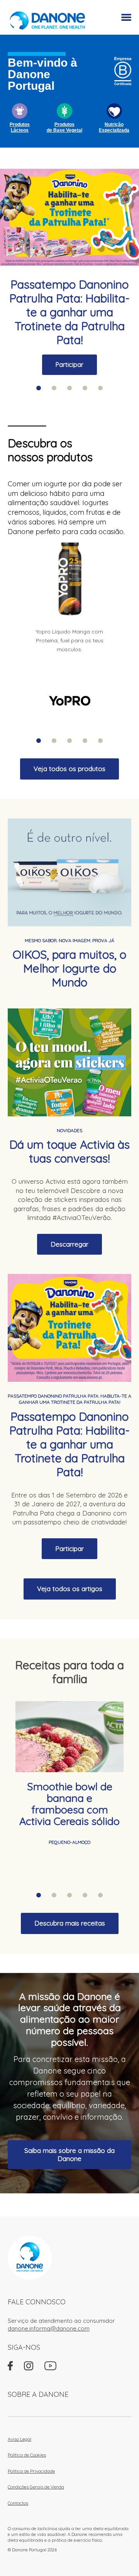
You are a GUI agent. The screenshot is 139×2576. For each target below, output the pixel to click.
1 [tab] (39, 388)
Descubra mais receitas (70, 1923)
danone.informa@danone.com (49, 2328)
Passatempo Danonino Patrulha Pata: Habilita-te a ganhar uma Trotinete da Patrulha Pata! (69, 312)
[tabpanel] (69, 272)
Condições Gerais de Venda (36, 2487)
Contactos (18, 2503)
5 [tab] (100, 388)
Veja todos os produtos (69, 769)
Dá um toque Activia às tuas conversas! (69, 1151)
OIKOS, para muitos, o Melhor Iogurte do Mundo (69, 968)
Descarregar (69, 1244)
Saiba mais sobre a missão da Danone (69, 2154)
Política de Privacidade (31, 2471)
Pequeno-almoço (69, 1842)
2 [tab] (54, 388)
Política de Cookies (27, 2455)
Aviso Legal (19, 2439)
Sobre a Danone (38, 2394)
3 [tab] (69, 388)
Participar (69, 365)
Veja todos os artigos (70, 1589)
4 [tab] (85, 388)
